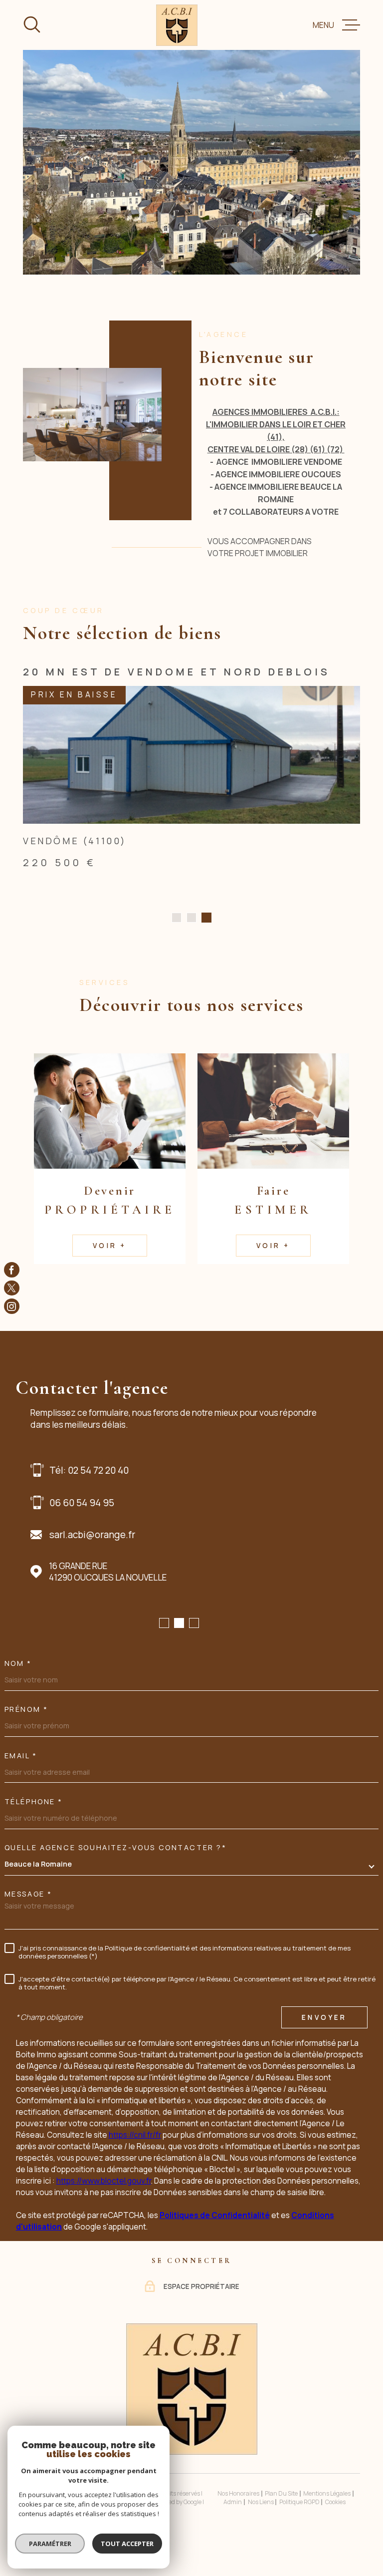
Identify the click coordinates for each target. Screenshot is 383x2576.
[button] (177, 950)
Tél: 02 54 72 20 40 (89, 1502)
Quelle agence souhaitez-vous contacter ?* (116, 1880)
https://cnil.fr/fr (135, 2167)
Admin (233, 2534)
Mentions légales (327, 2525)
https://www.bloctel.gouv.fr (104, 2213)
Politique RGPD (299, 2534)
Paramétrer (50, 2544)
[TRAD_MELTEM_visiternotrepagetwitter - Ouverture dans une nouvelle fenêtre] (12, 1288)
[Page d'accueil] (177, 25)
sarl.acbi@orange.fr (92, 1567)
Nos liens (261, 2534)
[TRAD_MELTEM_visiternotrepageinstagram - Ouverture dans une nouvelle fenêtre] (12, 1306)
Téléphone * (34, 1834)
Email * (21, 1788)
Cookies (335, 2534)
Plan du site (281, 2525)
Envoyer (324, 2049)
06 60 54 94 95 (82, 1535)
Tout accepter (127, 2544)
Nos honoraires (238, 2525)
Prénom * (26, 1741)
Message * (28, 1926)
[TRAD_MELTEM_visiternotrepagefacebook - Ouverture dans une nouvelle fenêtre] (12, 1270)
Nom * (18, 1695)
